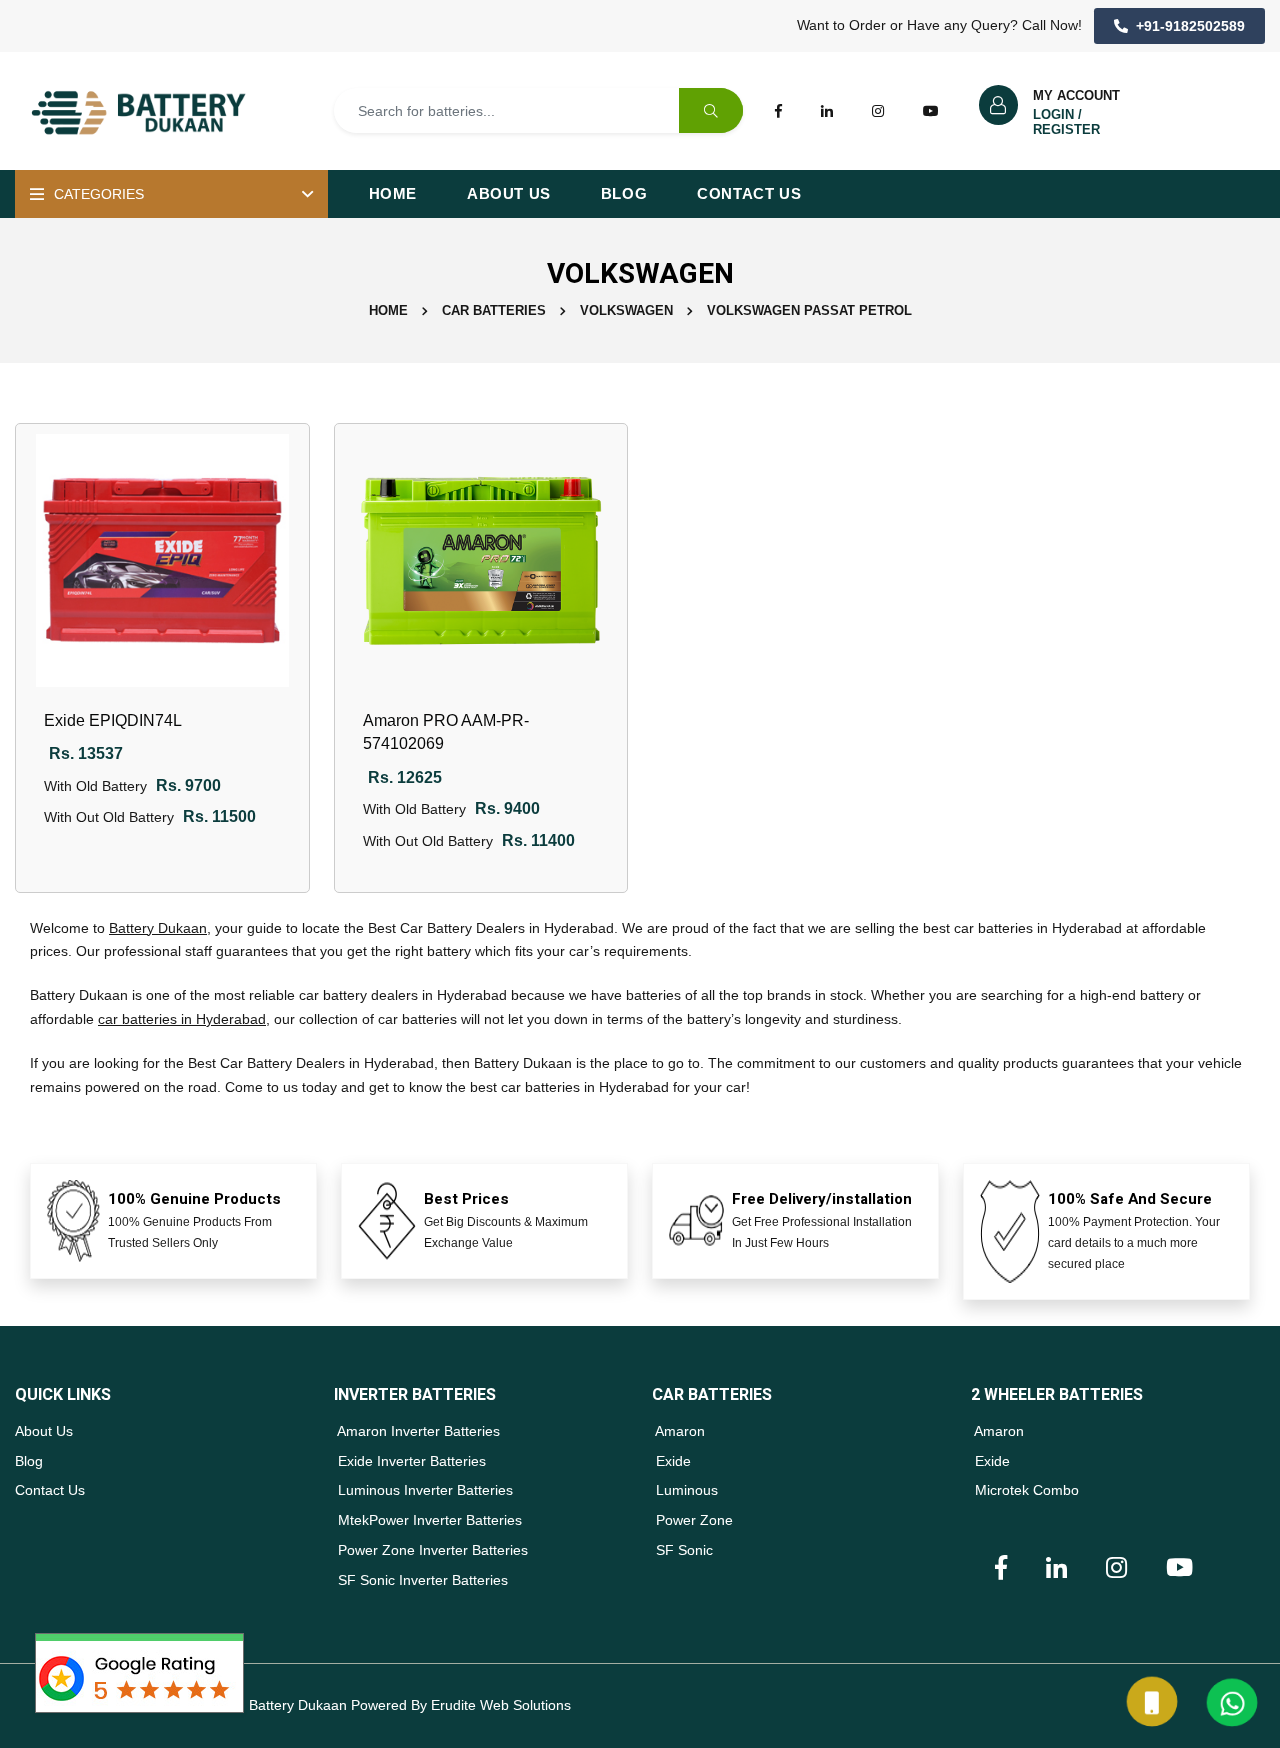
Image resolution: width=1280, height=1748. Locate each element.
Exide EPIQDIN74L (113, 720)
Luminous (685, 1490)
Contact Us (749, 193)
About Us (509, 193)
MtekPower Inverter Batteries (428, 1520)
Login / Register (1066, 122)
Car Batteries (494, 310)
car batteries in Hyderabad (182, 1019)
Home (393, 193)
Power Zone (692, 1520)
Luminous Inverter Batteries (423, 1490)
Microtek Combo (1025, 1490)
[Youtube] (931, 110)
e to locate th (315, 928)
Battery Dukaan (158, 928)
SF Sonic (682, 1550)
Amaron (678, 1431)
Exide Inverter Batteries (410, 1461)
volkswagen (626, 310)
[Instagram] (878, 110)
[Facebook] (778, 110)
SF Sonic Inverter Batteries (421, 1580)
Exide (671, 1461)
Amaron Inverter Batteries (417, 1431)
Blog (624, 193)
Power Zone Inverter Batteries (431, 1550)
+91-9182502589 (1190, 26)
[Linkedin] (827, 110)
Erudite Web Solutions (501, 1705)
